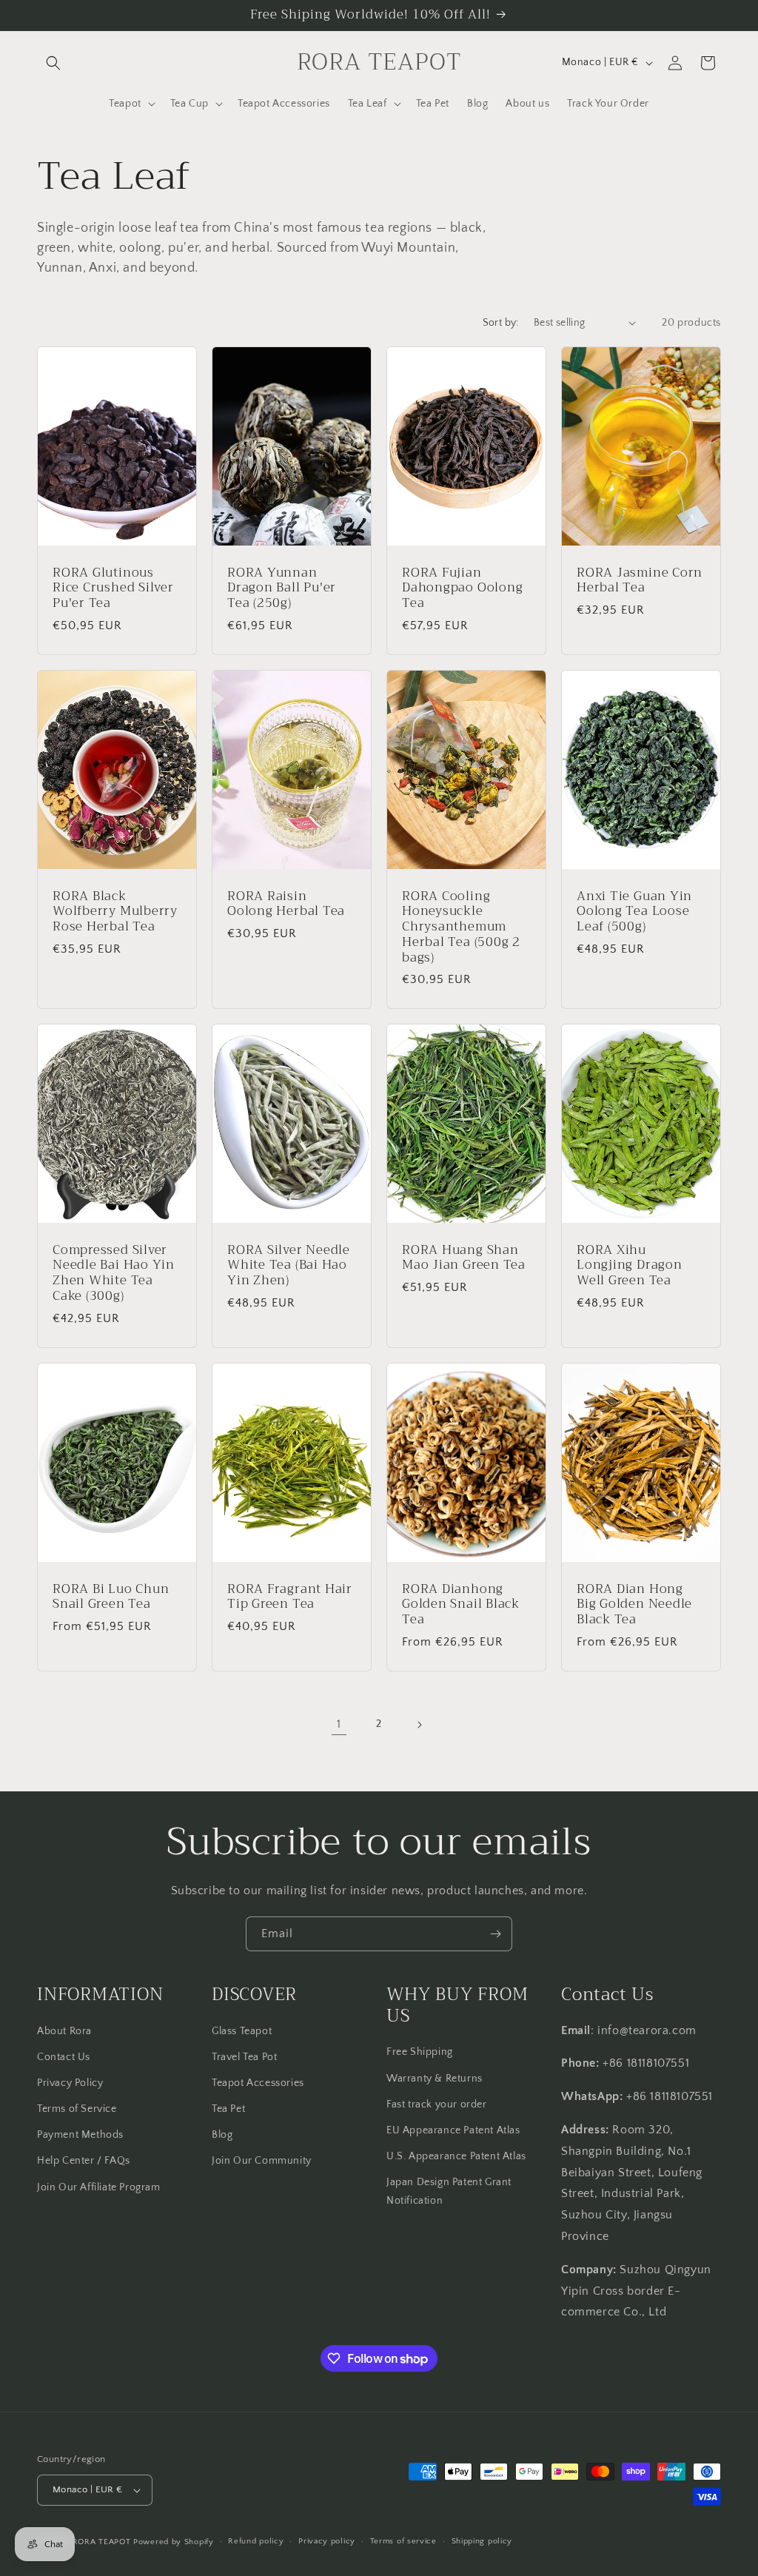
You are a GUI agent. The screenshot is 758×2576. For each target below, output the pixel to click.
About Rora (64, 2031)
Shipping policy (482, 2541)
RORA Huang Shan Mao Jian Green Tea (464, 1258)
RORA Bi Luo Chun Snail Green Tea (111, 1597)
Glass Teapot (242, 2031)
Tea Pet (228, 2109)
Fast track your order (437, 2104)
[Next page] (419, 1725)
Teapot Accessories (258, 2083)
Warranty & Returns (435, 2079)
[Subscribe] (495, 1934)
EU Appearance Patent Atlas (453, 2130)
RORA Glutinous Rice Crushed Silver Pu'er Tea (113, 588)
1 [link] (339, 1724)
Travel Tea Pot (244, 2057)
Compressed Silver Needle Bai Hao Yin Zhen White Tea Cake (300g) (114, 1274)
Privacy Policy (70, 2083)
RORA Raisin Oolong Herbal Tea (286, 904)
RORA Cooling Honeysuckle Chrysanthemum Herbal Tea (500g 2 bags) (461, 927)
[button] (53, 63)
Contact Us (64, 2057)
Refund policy (256, 2541)
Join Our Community (262, 2161)
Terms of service (403, 2541)
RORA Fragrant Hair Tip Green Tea (290, 1597)
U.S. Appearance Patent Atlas (456, 2156)
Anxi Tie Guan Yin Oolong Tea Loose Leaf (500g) (634, 911)
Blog (222, 2135)
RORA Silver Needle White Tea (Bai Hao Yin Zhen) (289, 1266)
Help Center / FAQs (84, 2161)
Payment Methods (80, 2135)
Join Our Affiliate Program (99, 2187)
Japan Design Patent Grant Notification (449, 2191)
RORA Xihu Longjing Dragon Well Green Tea (630, 1266)
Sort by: (501, 323)
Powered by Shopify (174, 2542)
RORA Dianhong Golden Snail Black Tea (461, 1604)
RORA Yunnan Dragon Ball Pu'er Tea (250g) (282, 588)
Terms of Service (77, 2109)
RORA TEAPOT (102, 2542)
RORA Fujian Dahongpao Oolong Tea (462, 588)
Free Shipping (420, 2052)
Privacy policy (327, 2541)
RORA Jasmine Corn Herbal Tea (640, 580)
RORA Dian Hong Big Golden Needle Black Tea (634, 1604)
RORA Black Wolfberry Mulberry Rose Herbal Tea (115, 911)
